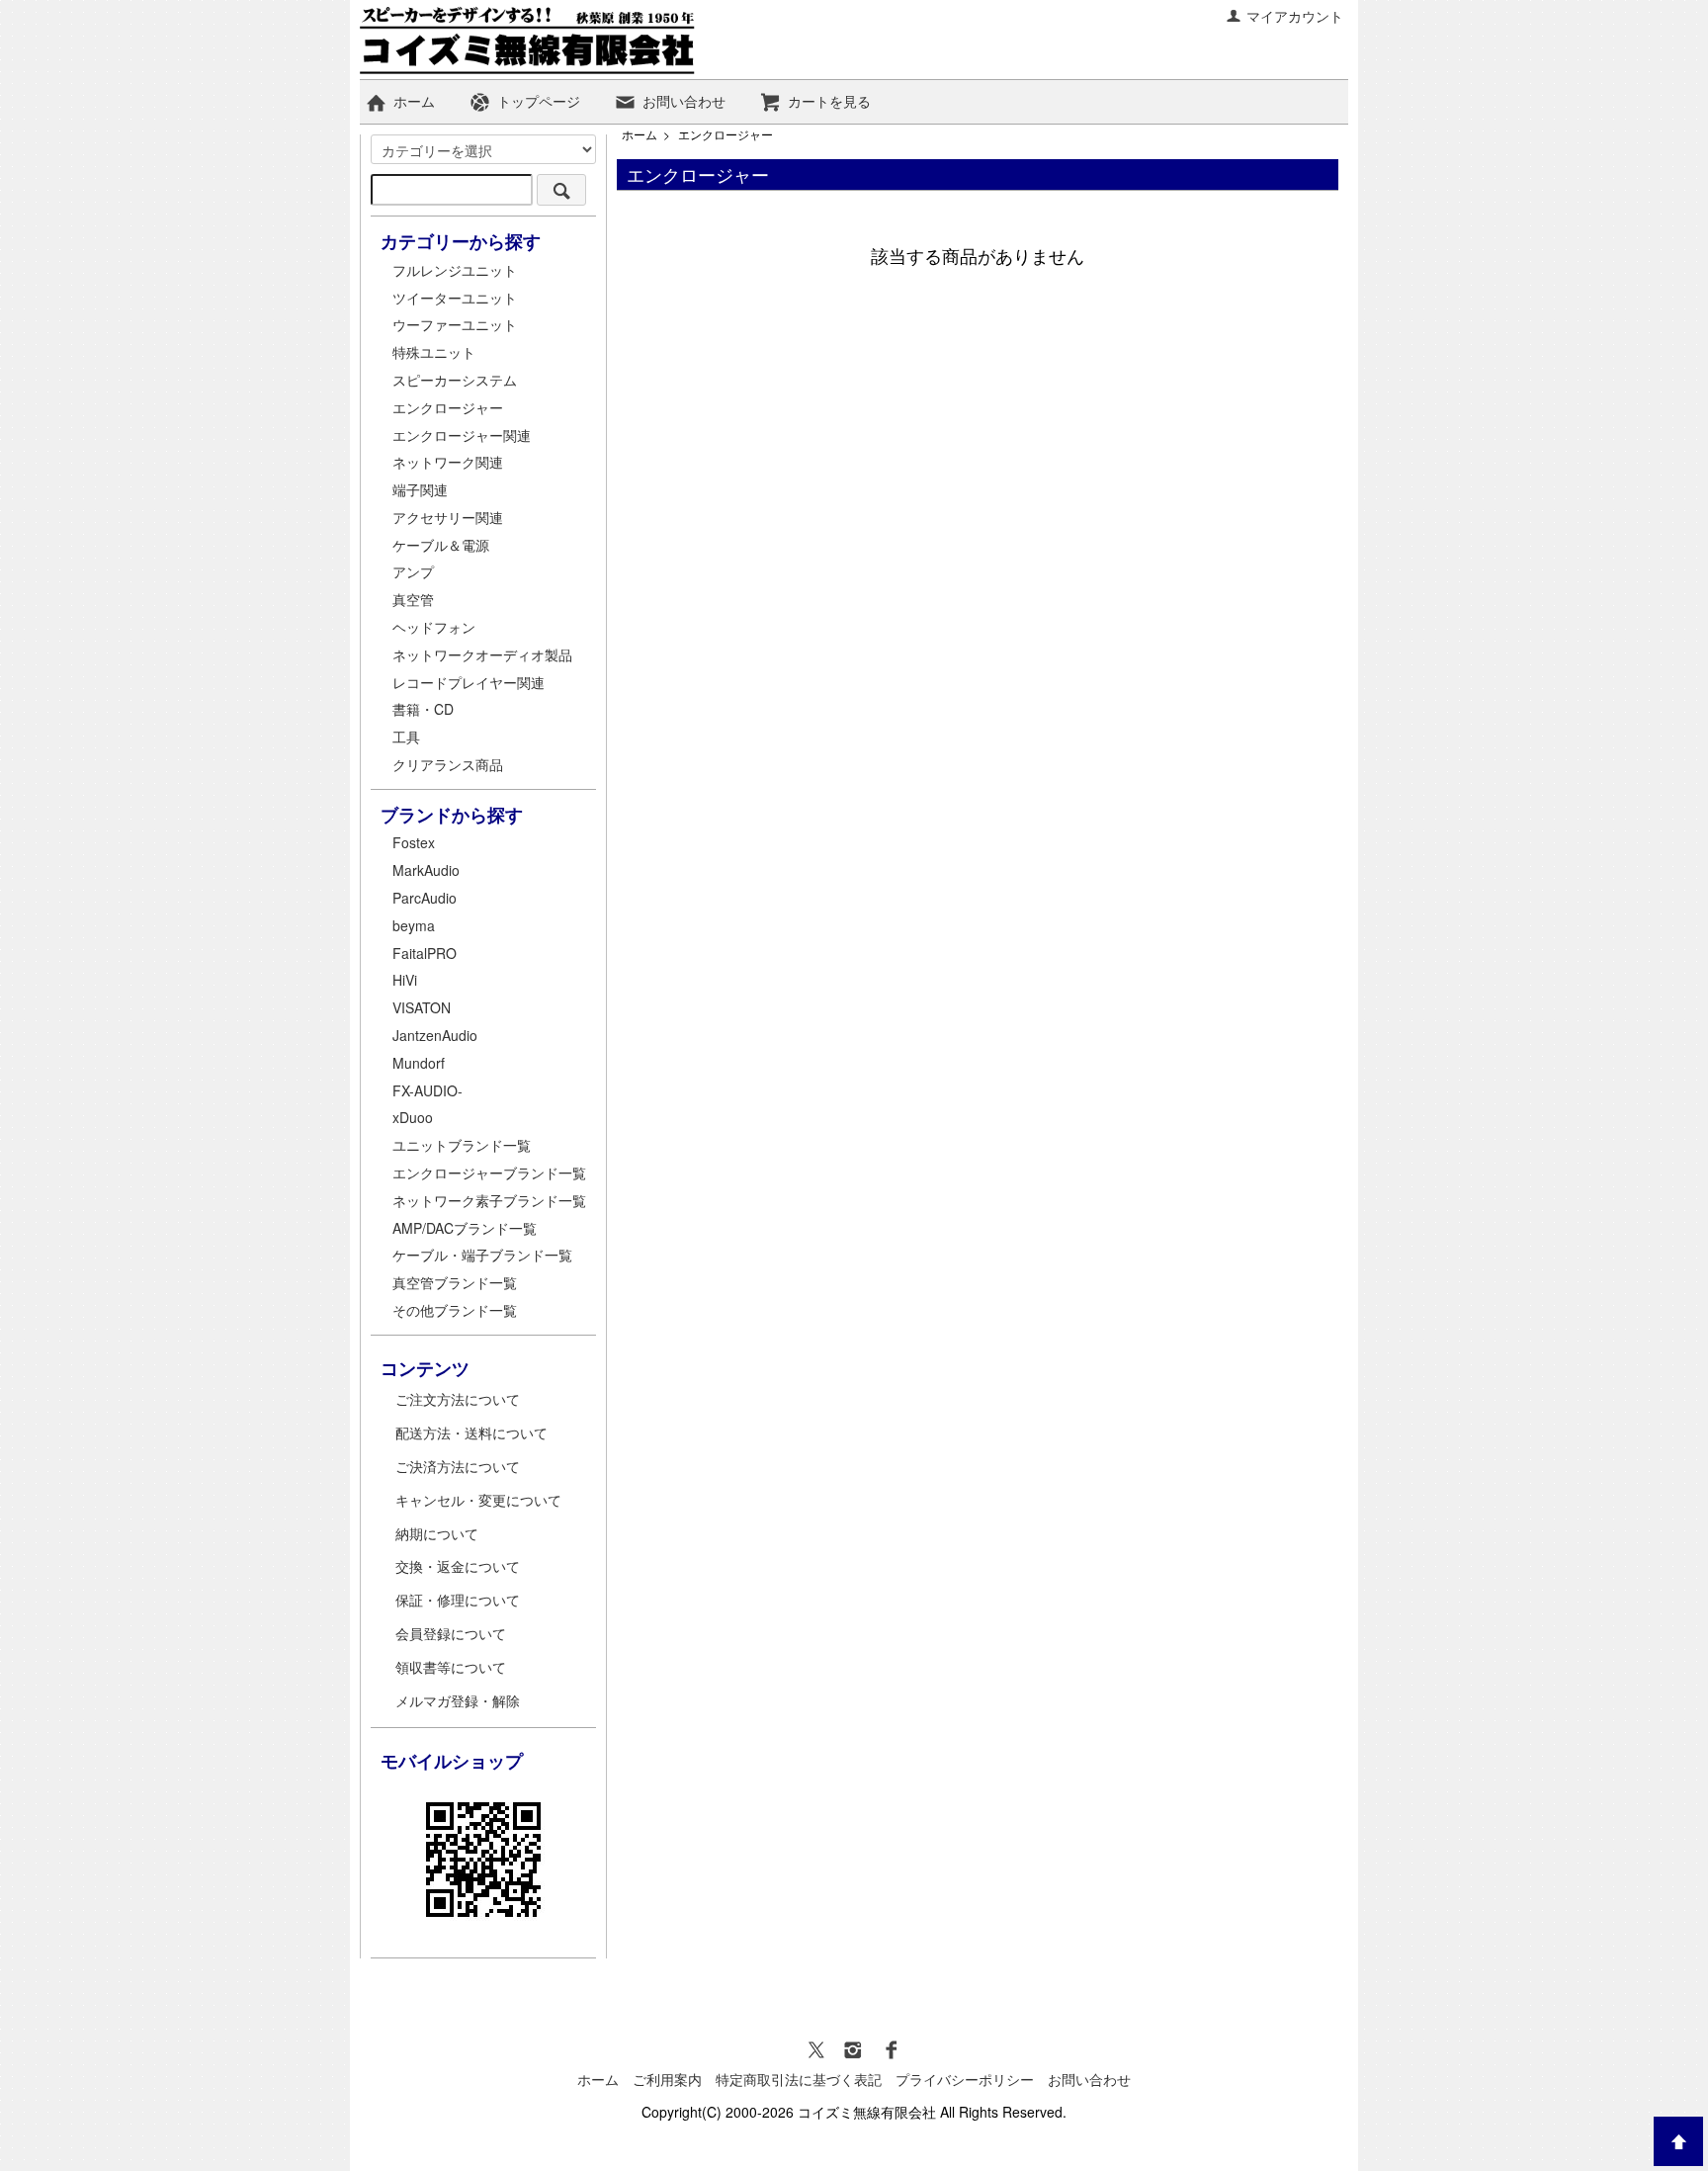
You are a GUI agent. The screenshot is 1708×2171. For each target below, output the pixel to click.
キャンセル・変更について (478, 1500)
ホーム (414, 101)
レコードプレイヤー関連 (469, 682)
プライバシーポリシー (965, 2079)
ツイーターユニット (455, 298)
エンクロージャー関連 (462, 435)
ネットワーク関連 (448, 462)
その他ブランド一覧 (455, 1310)
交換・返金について (458, 1566)
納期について (437, 1533)
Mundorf (419, 1063)
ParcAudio (425, 898)
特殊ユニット (434, 352)
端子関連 (420, 489)
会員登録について (451, 1633)
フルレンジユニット (455, 270)
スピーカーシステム (455, 380)
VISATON (422, 1007)
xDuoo (413, 1117)
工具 (406, 737)
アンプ (413, 571)
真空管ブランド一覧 (455, 1282)
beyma (414, 925)
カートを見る (829, 101)
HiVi (405, 980)
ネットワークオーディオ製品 (482, 654)
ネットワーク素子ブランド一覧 (489, 1200)
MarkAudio (426, 870)
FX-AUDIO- (427, 1090)
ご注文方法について (458, 1399)
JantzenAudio (435, 1035)
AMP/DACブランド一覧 (465, 1228)
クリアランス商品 (448, 764)
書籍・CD (423, 709)
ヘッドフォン (434, 627)
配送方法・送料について (471, 1433)
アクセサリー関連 (448, 517)
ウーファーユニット (455, 324)
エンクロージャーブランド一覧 (489, 1172)
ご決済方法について (458, 1466)
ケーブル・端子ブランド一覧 (482, 1255)
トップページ (539, 101)
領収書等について (451, 1667)
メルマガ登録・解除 (458, 1700)
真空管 (413, 599)
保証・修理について (458, 1600)
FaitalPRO (425, 953)
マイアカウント (1295, 16)
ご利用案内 (667, 2079)
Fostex (414, 842)
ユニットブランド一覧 (462, 1145)
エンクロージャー (726, 134)
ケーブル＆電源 (441, 545)
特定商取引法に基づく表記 (799, 2079)
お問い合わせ (684, 101)
